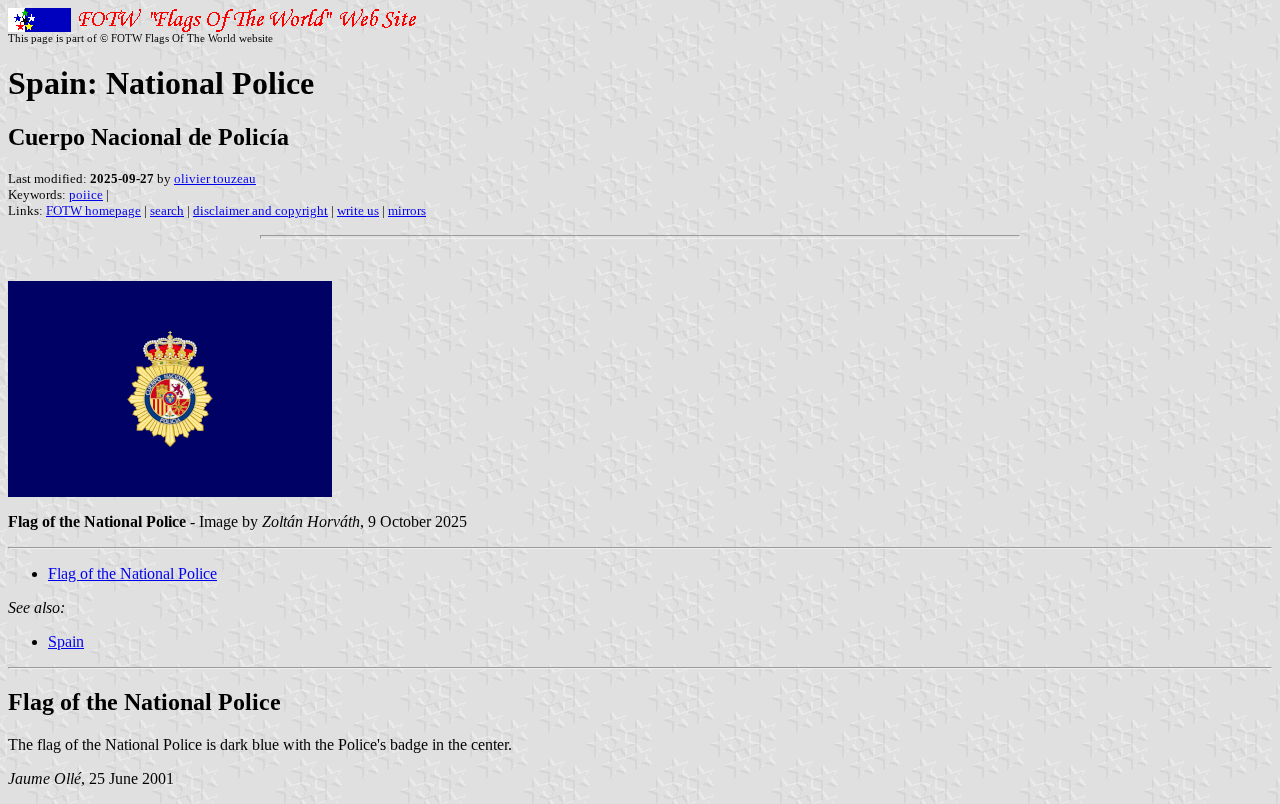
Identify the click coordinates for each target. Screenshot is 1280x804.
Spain (66, 641)
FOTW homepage (93, 210)
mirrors (407, 210)
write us (358, 210)
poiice (86, 194)
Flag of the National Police (132, 573)
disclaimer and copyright (260, 210)
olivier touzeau (215, 178)
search (167, 210)
